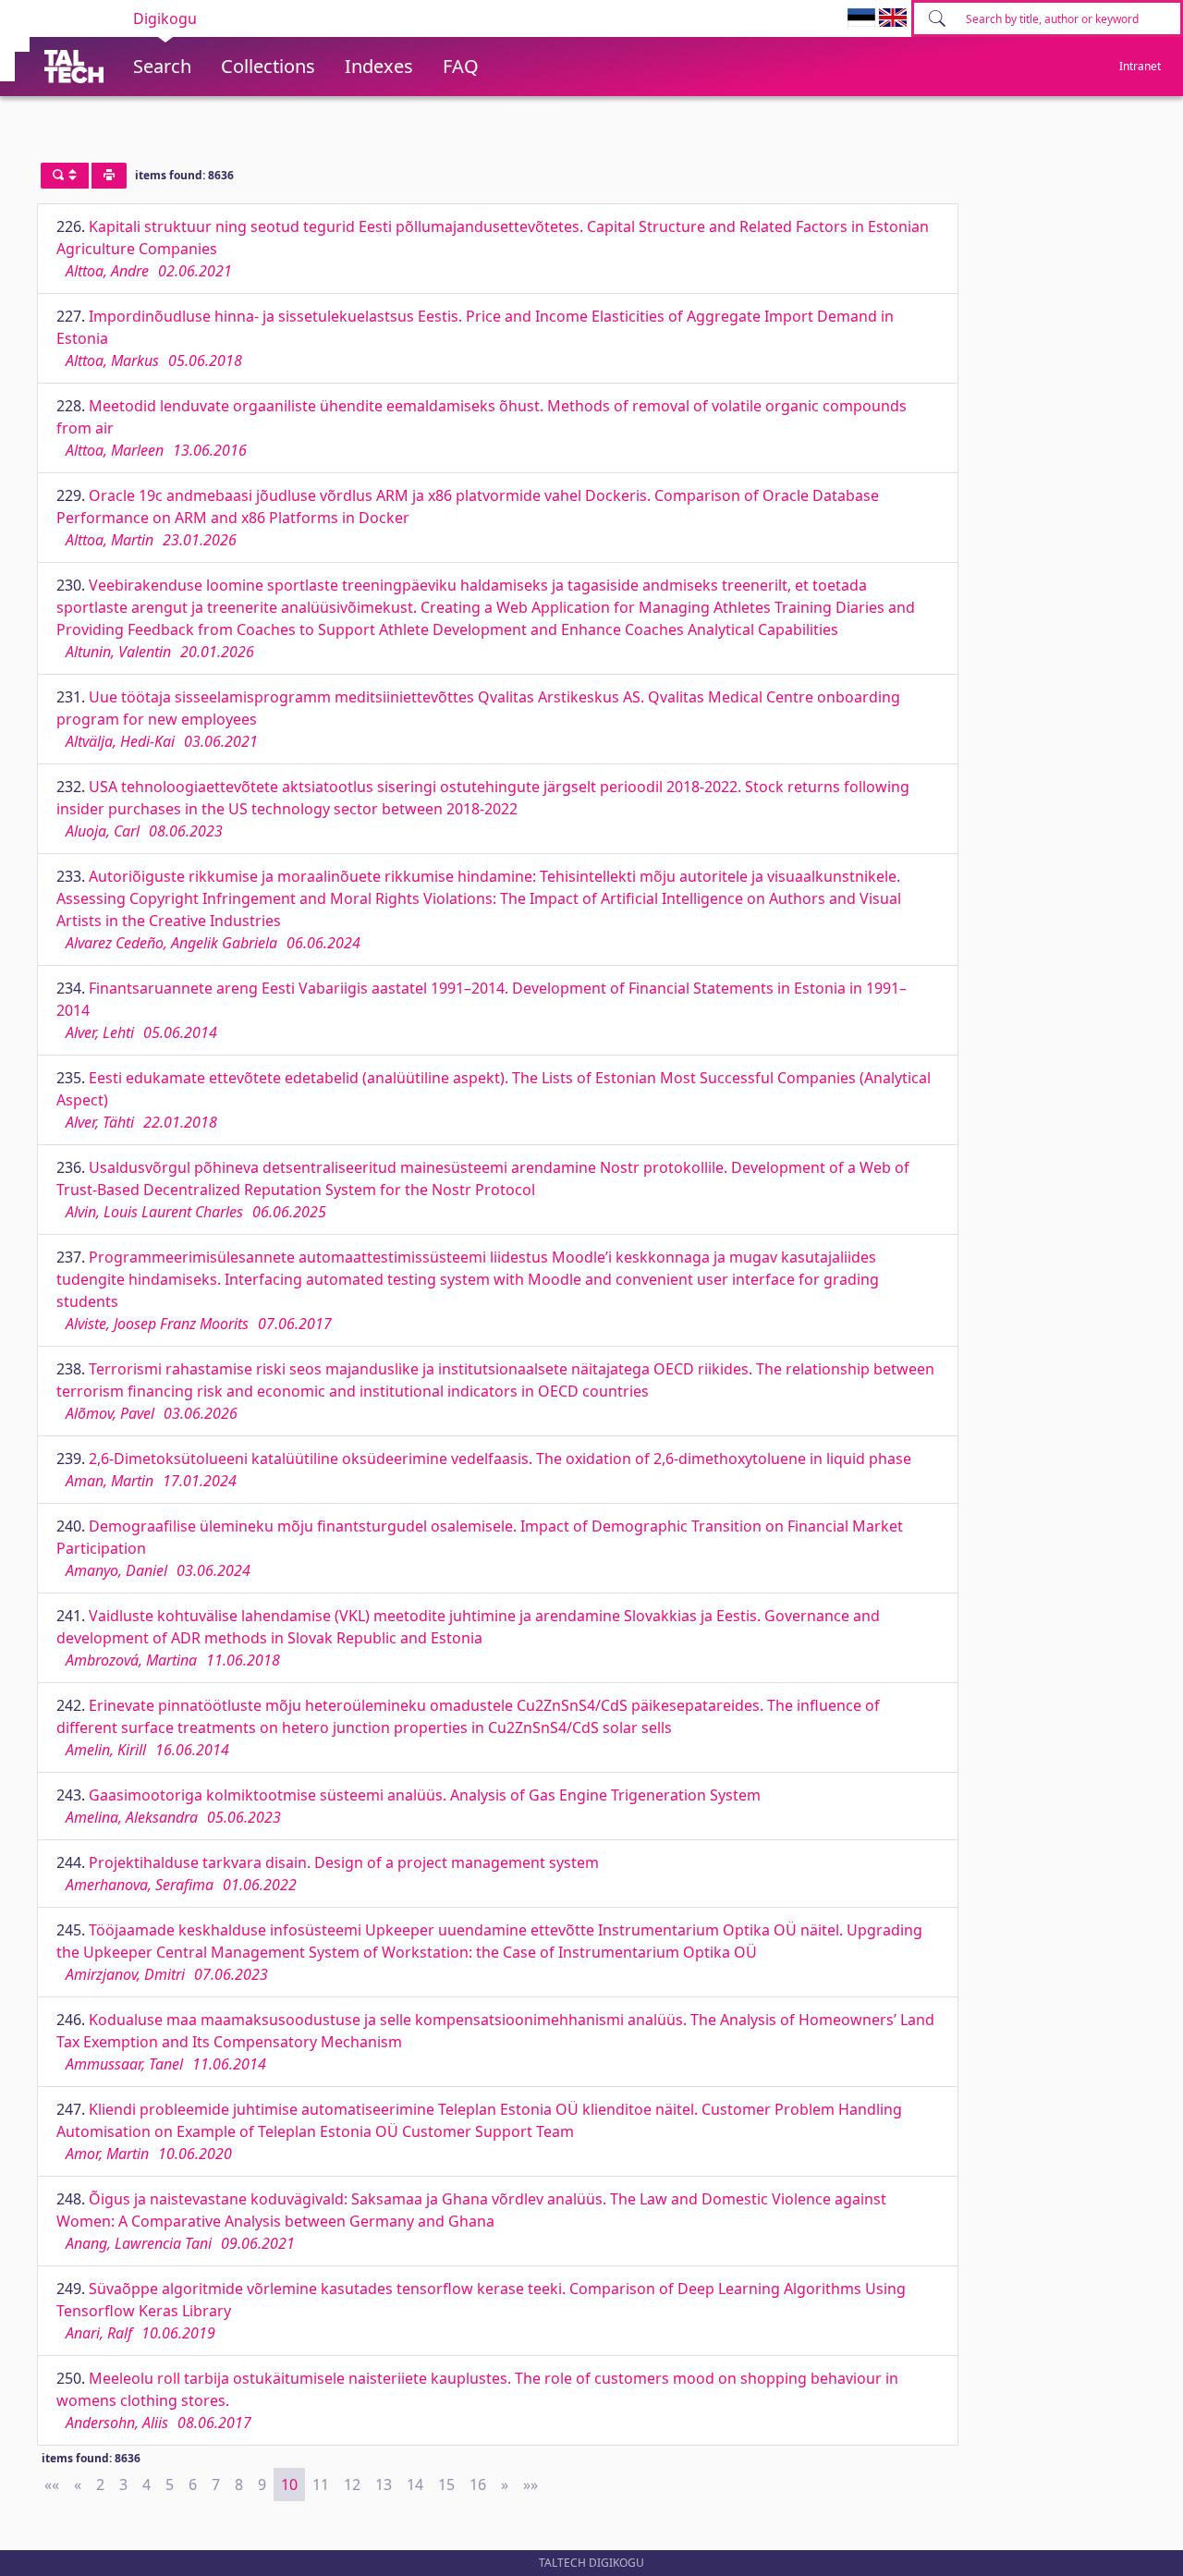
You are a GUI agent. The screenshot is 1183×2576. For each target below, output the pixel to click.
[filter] (65, 176)
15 (446, 2484)
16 (478, 2484)
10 (289, 2484)
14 (415, 2484)
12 (352, 2484)
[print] (109, 176)
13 (384, 2484)
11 (321, 2484)
